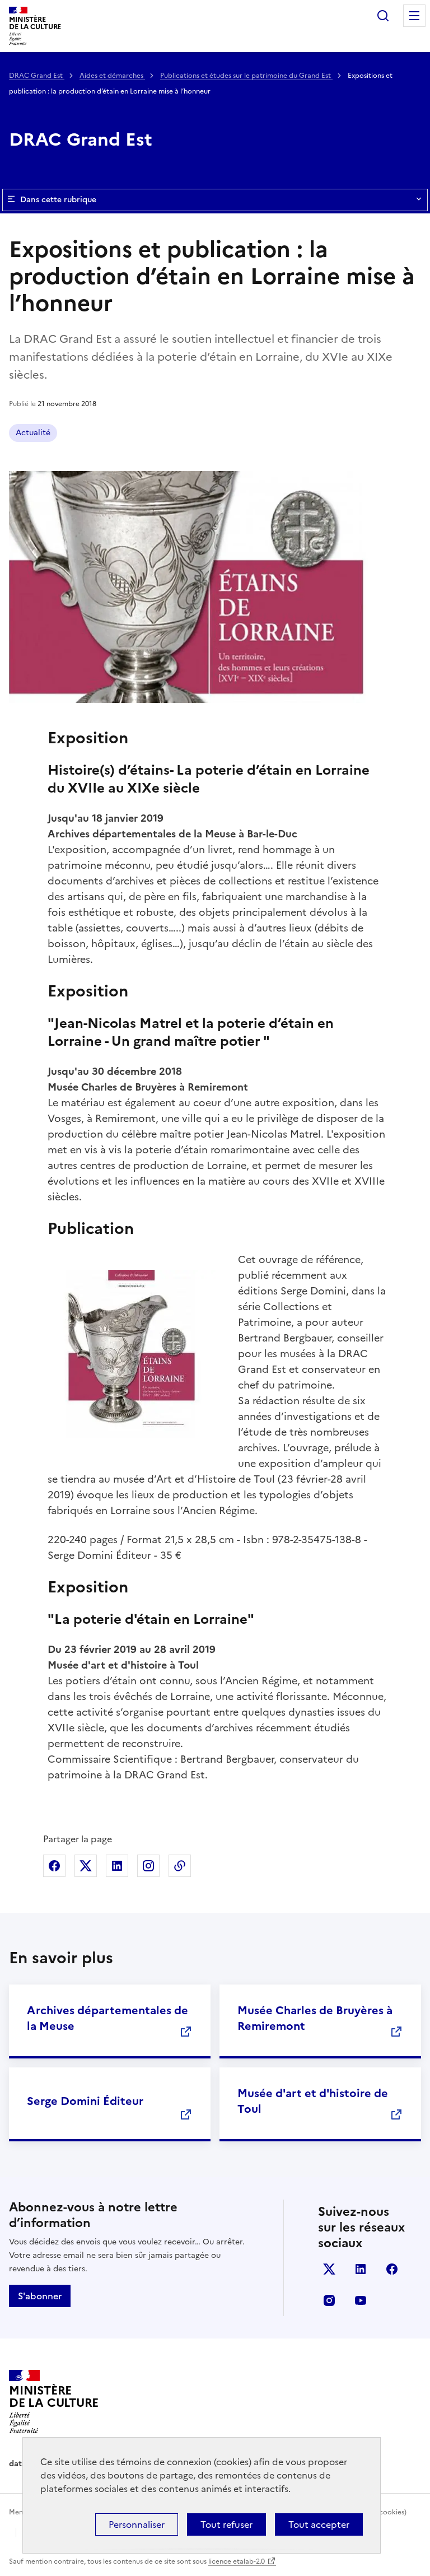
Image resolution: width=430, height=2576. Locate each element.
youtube (361, 2300)
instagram (329, 2300)
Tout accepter (319, 2524)
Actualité (33, 433)
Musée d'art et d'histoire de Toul (313, 2101)
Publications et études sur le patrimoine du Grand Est (246, 76)
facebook (392, 2269)
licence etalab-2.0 (237, 2561)
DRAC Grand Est (37, 76)
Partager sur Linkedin (117, 1866)
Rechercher (383, 16)
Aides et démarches (112, 76)
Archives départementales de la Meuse (107, 2018)
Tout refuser (226, 2524)
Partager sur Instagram (148, 1866)
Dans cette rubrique (58, 200)
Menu (414, 16)
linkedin (361, 2269)
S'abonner (40, 2296)
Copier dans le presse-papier (180, 1866)
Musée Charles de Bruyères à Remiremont (315, 2018)
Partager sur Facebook (54, 1866)
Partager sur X (86, 1866)
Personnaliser (137, 2524)
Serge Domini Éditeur (85, 2101)
